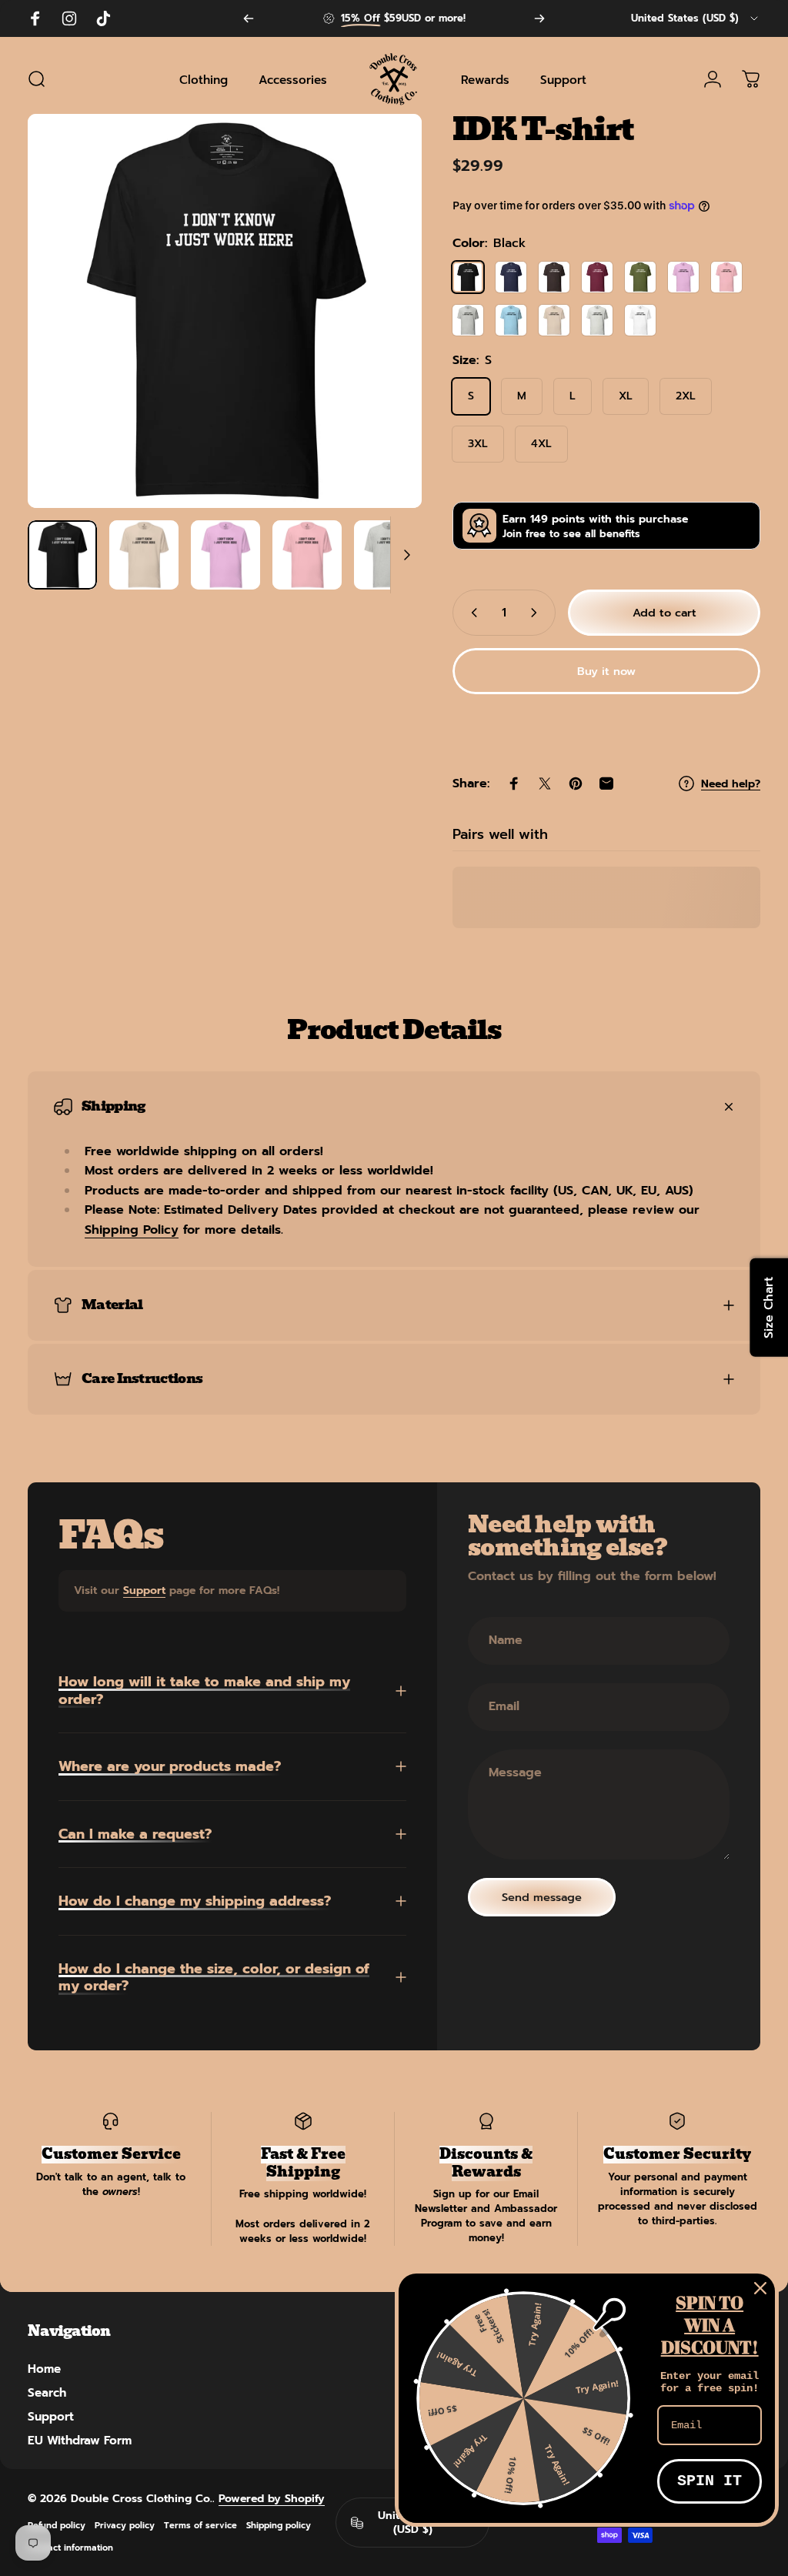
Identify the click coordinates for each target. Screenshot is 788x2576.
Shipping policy (279, 2526)
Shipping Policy (132, 1230)
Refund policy (57, 2526)
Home (44, 2369)
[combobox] (696, 18)
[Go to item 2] (225, 555)
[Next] (539, 18)
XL (626, 396)
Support (144, 1590)
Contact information (70, 2548)
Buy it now (606, 671)
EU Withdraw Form (80, 2440)
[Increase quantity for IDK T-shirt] (537, 613)
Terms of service (200, 2526)
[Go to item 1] (144, 555)
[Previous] (249, 18)
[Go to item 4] (389, 555)
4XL (541, 444)
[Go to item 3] (307, 555)
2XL (686, 396)
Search (47, 2392)
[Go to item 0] (62, 555)
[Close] (760, 2288)
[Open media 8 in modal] (225, 311)
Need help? (731, 784)
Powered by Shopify (272, 2499)
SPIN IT (710, 2481)
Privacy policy (125, 2526)
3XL (478, 444)
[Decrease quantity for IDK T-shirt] (471, 613)
